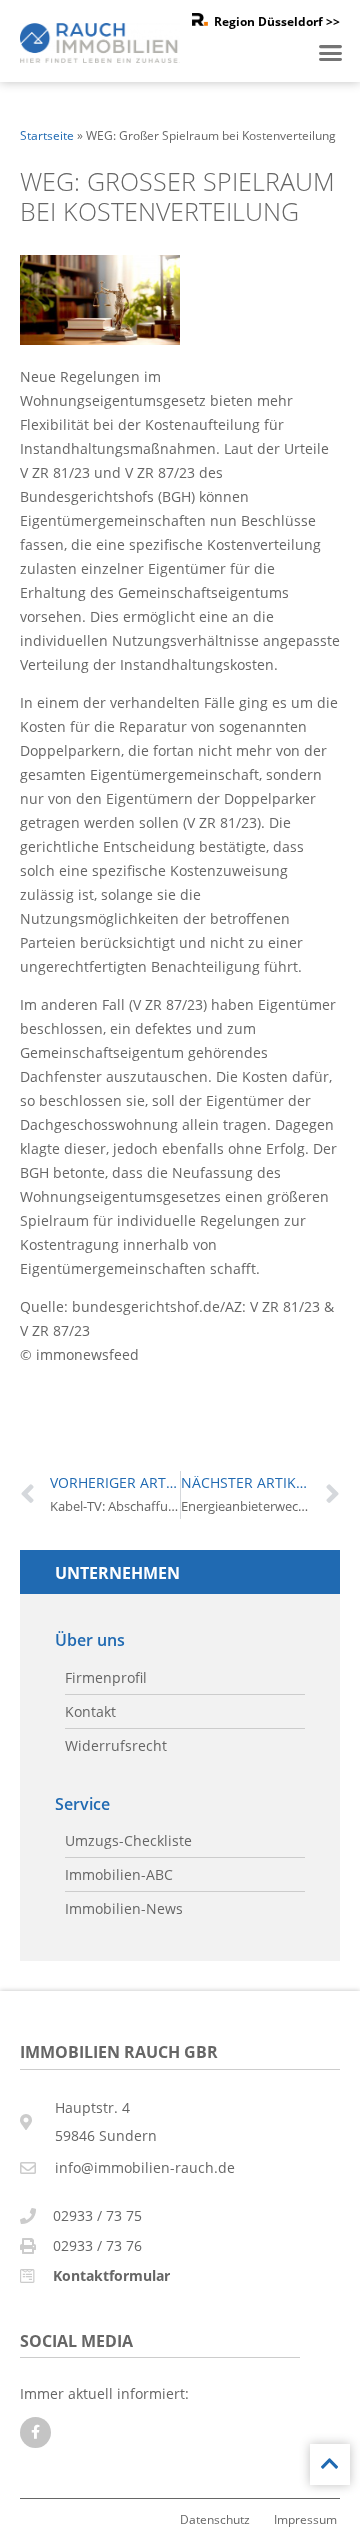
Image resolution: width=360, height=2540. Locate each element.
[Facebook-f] (35, 2432)
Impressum (305, 2519)
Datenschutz (215, 2519)
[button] (331, 53)
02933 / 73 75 (97, 2215)
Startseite (47, 135)
